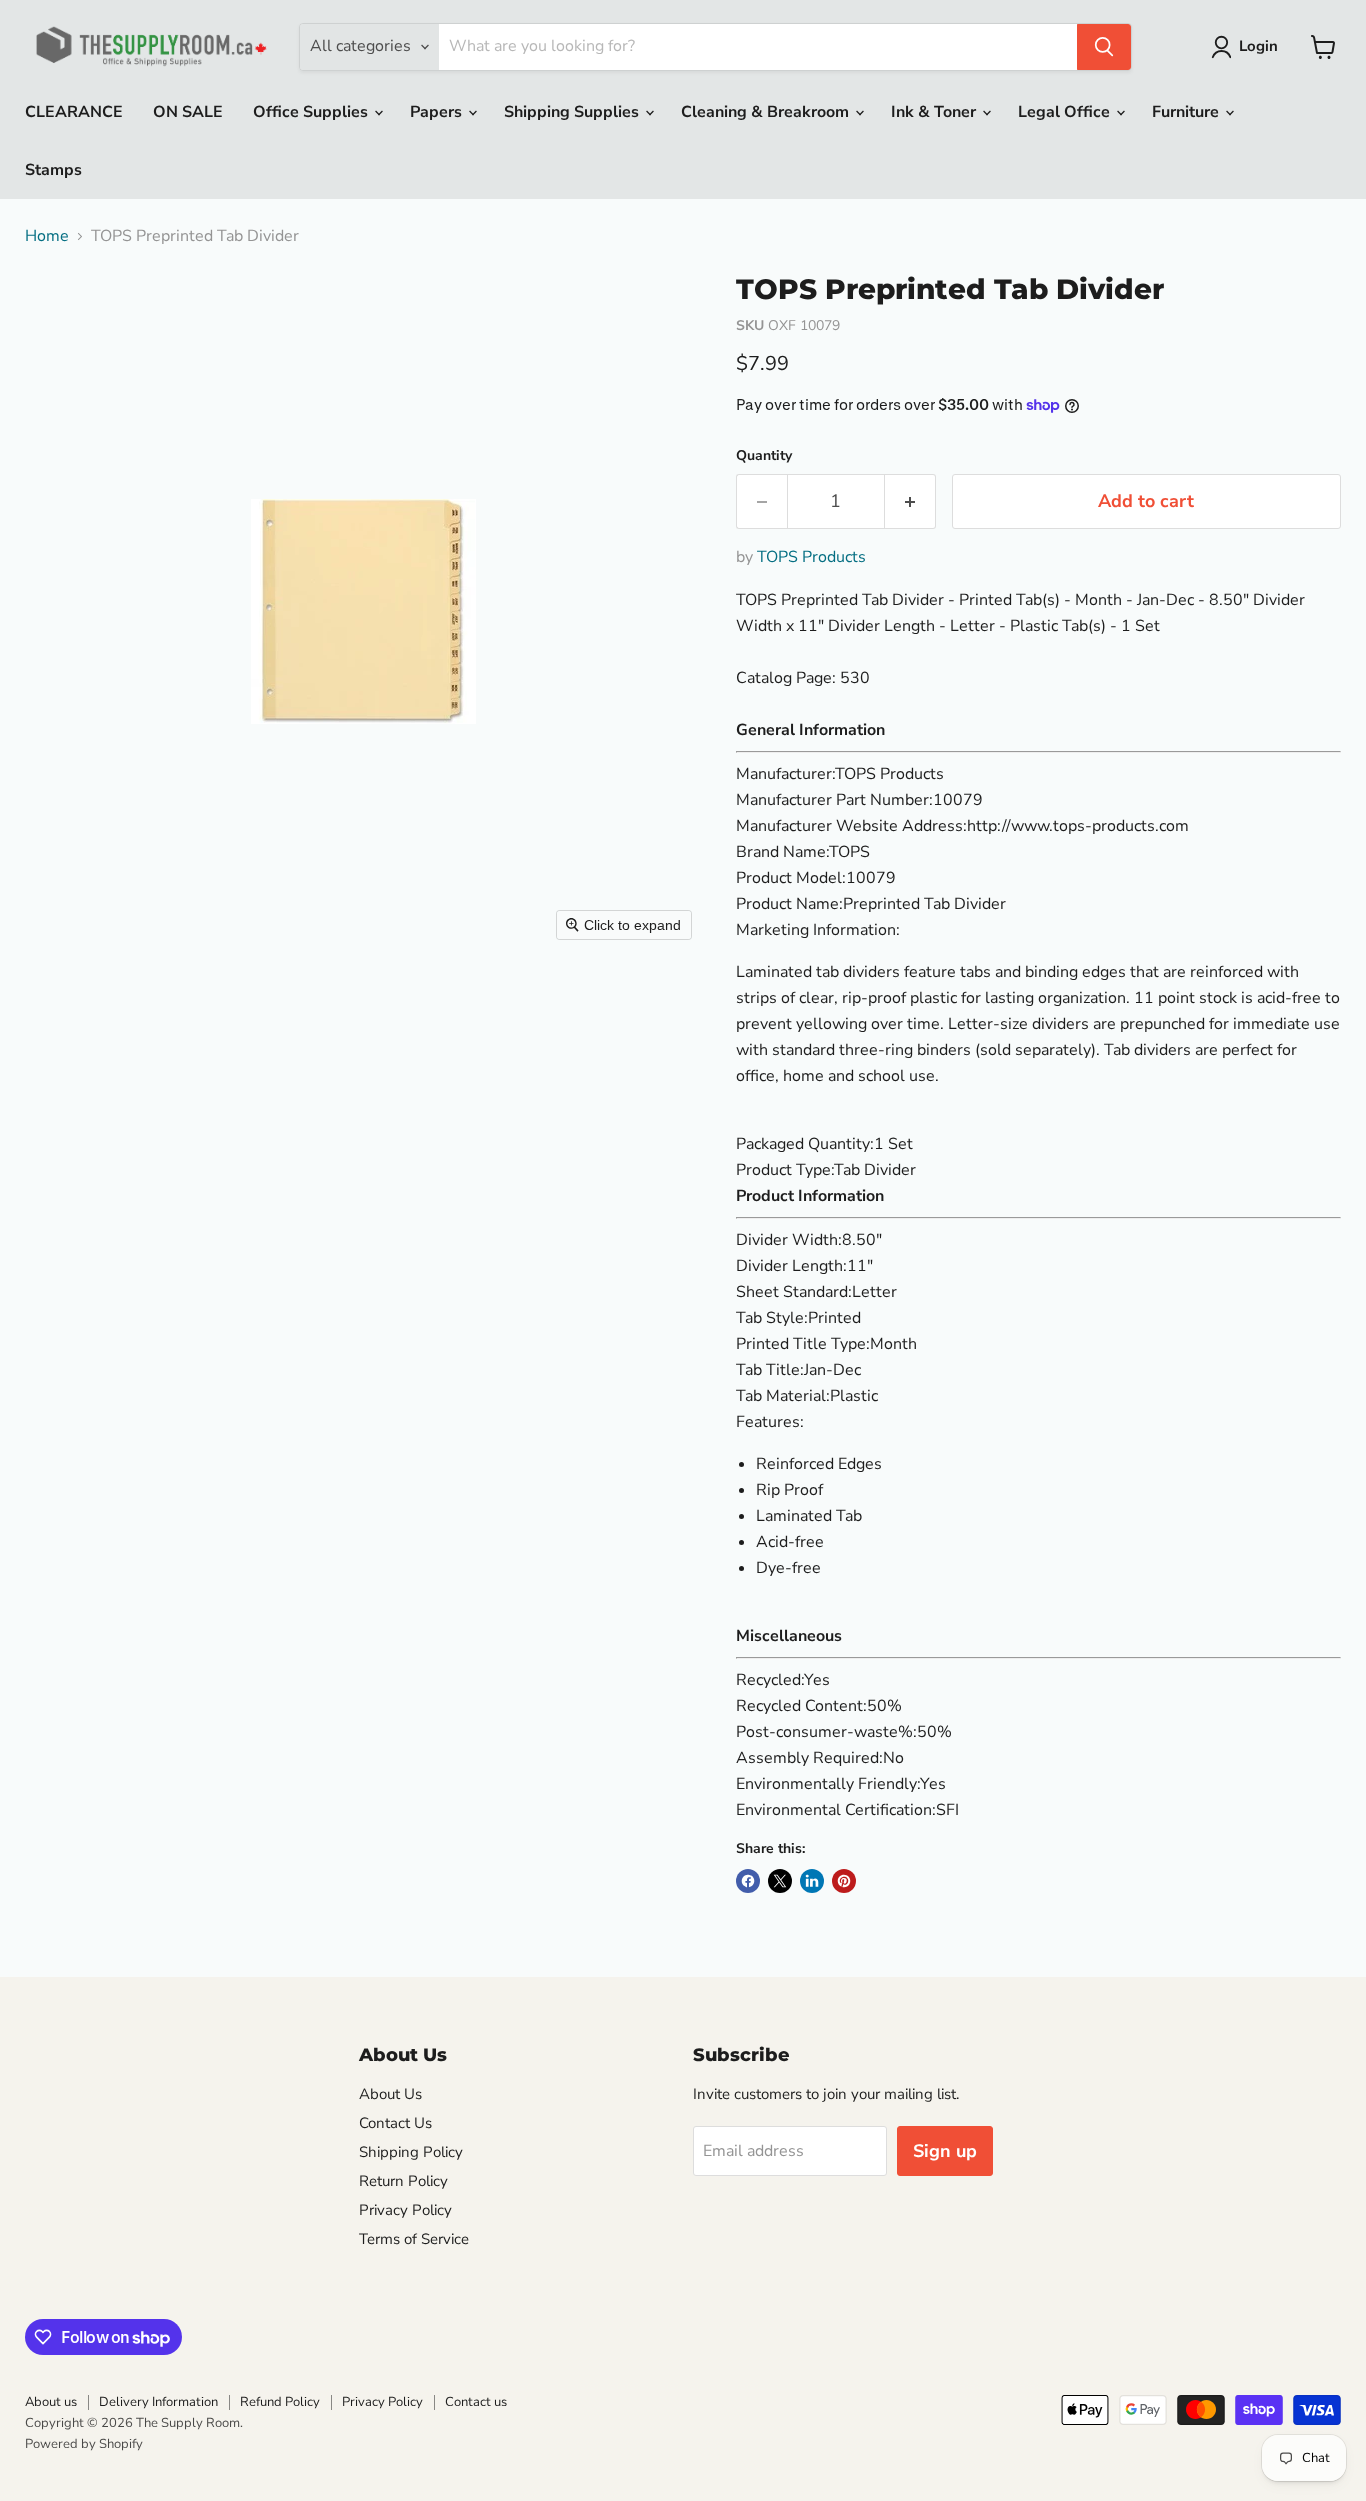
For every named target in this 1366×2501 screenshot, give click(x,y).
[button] (1248, 47)
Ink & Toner (935, 112)
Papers (438, 112)
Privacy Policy (405, 2210)
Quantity (764, 456)
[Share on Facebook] (748, 1881)
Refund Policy (280, 2402)
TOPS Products (811, 557)
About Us (390, 2094)
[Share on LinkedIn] (812, 1881)
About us (51, 2402)
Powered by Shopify (84, 2444)
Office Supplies (312, 112)
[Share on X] (780, 1881)
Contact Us (395, 2123)
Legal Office (1066, 112)
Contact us (476, 2402)
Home (47, 236)
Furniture (1187, 112)
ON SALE (188, 112)
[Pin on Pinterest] (844, 1881)
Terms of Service (414, 2239)
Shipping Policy (411, 2152)
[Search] (1104, 47)
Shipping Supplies (573, 112)
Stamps (53, 170)
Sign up (945, 2151)
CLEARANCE (74, 112)
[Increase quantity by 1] (910, 501)
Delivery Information (158, 2402)
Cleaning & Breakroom (767, 112)
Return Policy (403, 2181)
